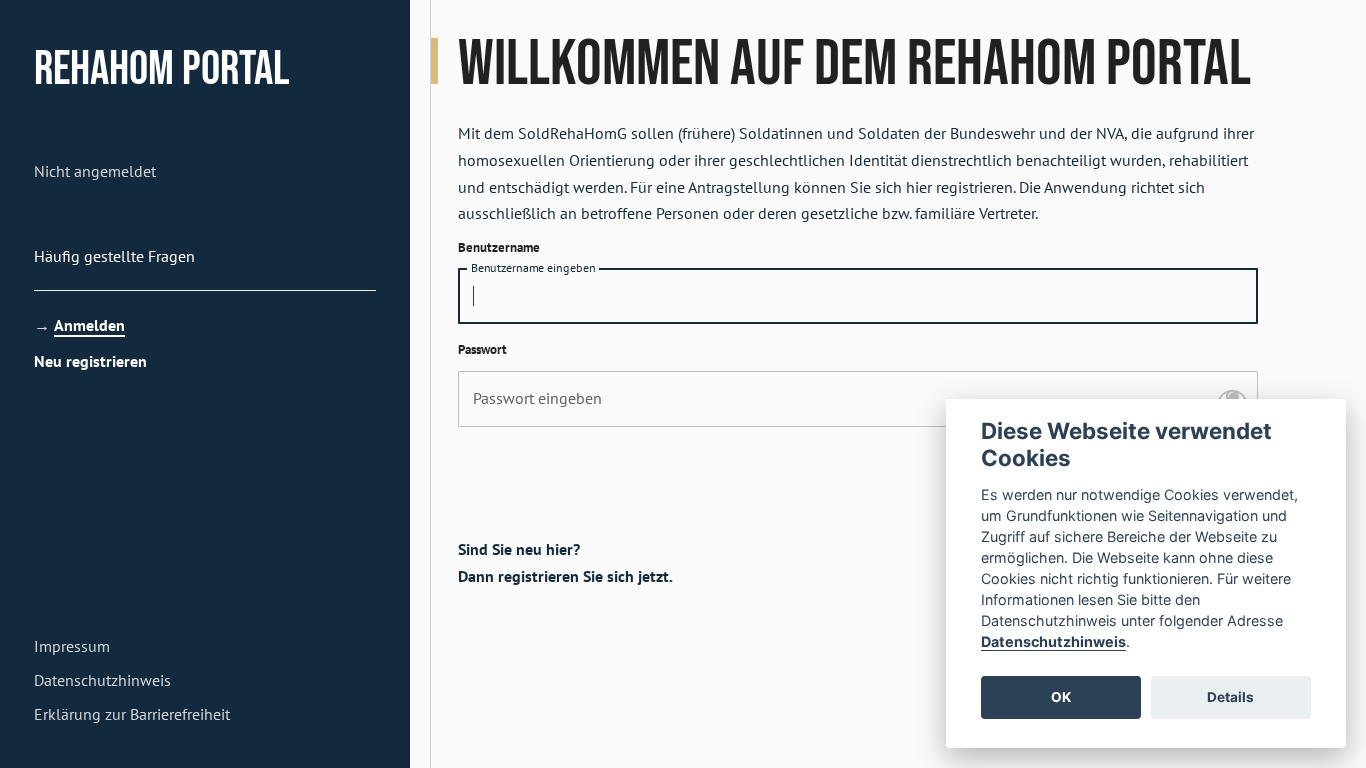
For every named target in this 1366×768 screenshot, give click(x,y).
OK (1061, 697)
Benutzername (499, 247)
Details (1230, 697)
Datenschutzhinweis (1053, 640)
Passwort (482, 349)
